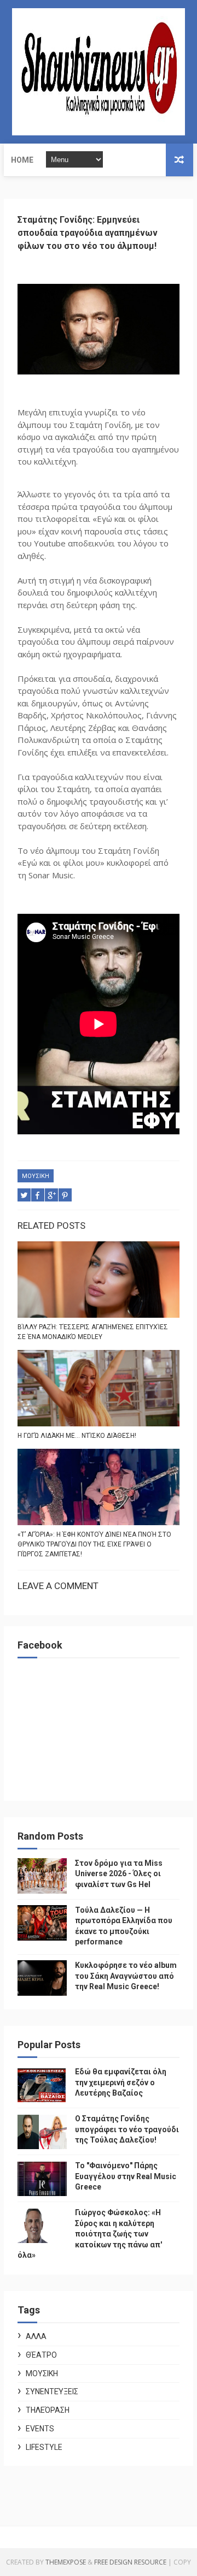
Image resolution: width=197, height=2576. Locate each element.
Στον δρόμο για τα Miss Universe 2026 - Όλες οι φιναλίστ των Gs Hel (119, 1874)
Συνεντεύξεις (52, 2391)
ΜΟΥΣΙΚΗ (36, 1176)
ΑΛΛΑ (36, 2336)
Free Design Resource (130, 2562)
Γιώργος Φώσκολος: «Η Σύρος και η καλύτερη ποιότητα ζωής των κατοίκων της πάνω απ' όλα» (90, 2234)
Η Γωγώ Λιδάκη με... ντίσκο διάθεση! (77, 1436)
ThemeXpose (66, 2562)
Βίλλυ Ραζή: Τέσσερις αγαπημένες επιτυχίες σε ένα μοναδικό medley (93, 1332)
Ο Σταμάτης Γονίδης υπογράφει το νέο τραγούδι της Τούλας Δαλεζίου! (127, 2129)
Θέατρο (41, 2355)
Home (22, 160)
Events (40, 2429)
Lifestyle (44, 2447)
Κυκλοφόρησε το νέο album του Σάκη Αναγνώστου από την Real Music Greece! (126, 1976)
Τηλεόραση (48, 2410)
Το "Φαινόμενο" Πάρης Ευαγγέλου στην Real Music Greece (126, 2176)
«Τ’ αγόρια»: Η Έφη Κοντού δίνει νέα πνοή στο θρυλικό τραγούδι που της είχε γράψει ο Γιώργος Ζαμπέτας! (94, 1544)
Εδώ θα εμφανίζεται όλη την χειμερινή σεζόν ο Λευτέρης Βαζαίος (121, 2082)
